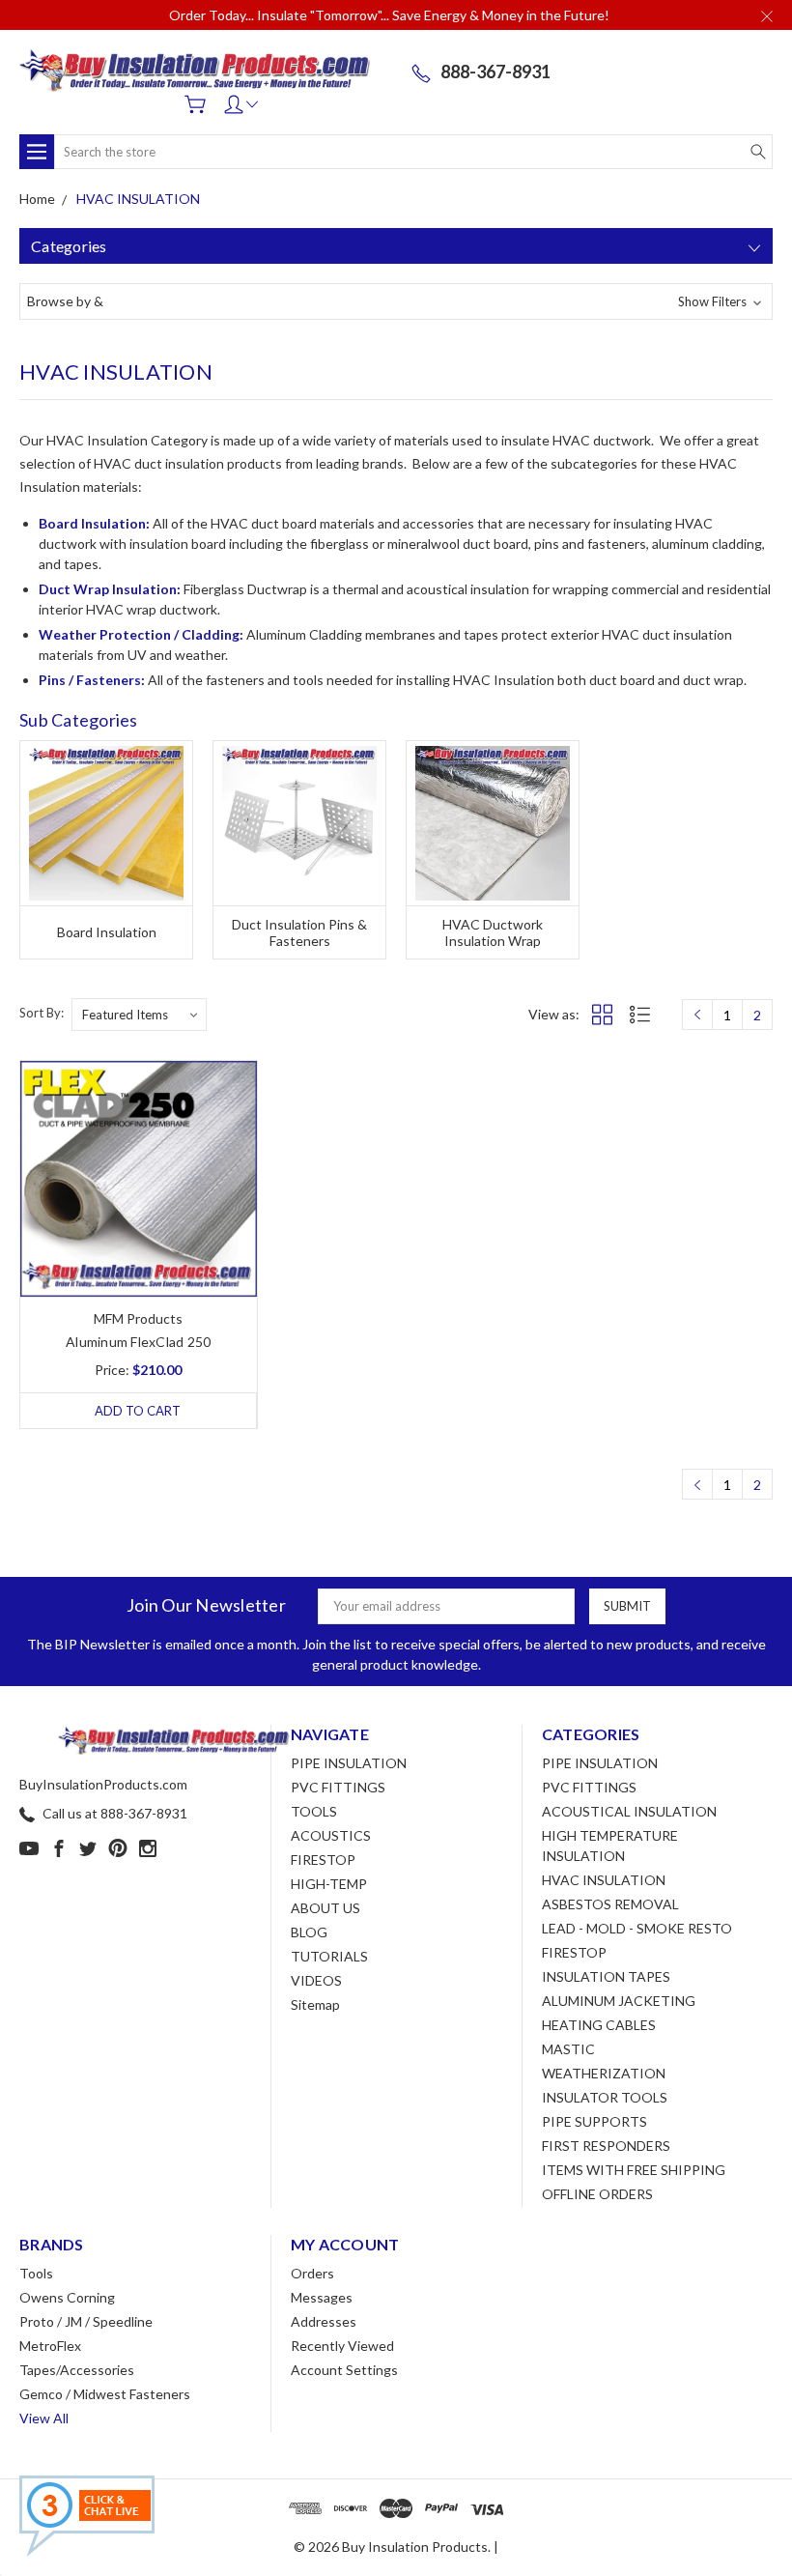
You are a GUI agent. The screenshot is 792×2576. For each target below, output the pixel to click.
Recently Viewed (342, 2346)
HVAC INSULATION (604, 1880)
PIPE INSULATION (349, 1763)
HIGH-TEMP (329, 1884)
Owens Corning (67, 2297)
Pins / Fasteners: (92, 680)
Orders (312, 2273)
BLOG (309, 1932)
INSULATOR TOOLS (605, 2097)
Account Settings (344, 2370)
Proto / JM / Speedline (86, 2321)
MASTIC (568, 2049)
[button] (396, 301)
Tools (36, 2273)
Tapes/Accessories (77, 2370)
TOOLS (314, 1811)
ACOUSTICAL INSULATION (629, 1811)
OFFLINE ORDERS (597, 2194)
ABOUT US (325, 1908)
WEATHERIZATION (604, 2073)
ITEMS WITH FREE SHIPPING (634, 2170)
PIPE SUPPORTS (594, 2121)
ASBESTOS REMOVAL (610, 1904)
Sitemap (315, 2004)
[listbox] (139, 1015)
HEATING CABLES (599, 2025)
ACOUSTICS (331, 1835)
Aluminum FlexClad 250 (138, 1342)
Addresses (324, 2321)
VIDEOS (316, 1980)
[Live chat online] (87, 2516)
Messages (322, 2297)
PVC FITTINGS (338, 1787)
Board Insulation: (94, 523)
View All (44, 2418)
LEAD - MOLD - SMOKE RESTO (637, 1928)
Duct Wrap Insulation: (110, 589)
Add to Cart (138, 1411)
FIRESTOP (323, 1860)
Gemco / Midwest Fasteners (105, 2394)
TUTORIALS (329, 1956)
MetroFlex (50, 2346)
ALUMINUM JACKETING (619, 2001)
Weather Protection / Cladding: (141, 634)
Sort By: (42, 1013)
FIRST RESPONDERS (606, 2146)
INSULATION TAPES (606, 1976)
